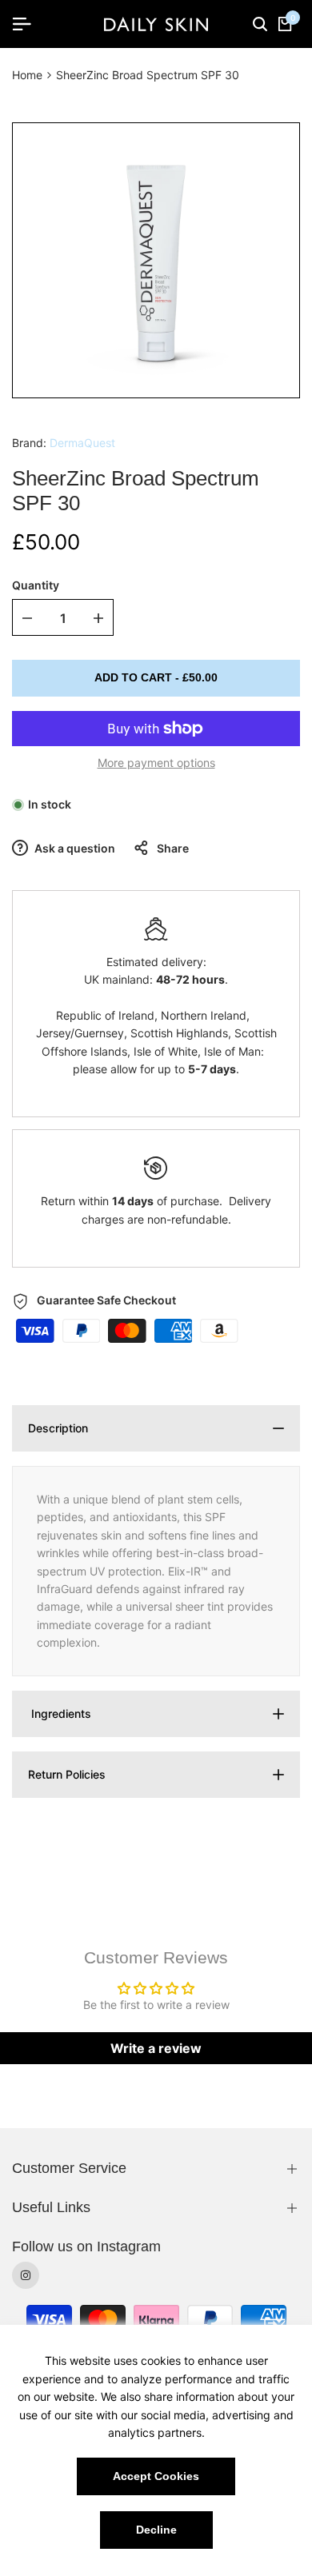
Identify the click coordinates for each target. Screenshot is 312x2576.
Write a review (156, 2048)
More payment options (156, 763)
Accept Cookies (156, 2476)
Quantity (36, 585)
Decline (156, 2530)
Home (27, 75)
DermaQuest (82, 443)
